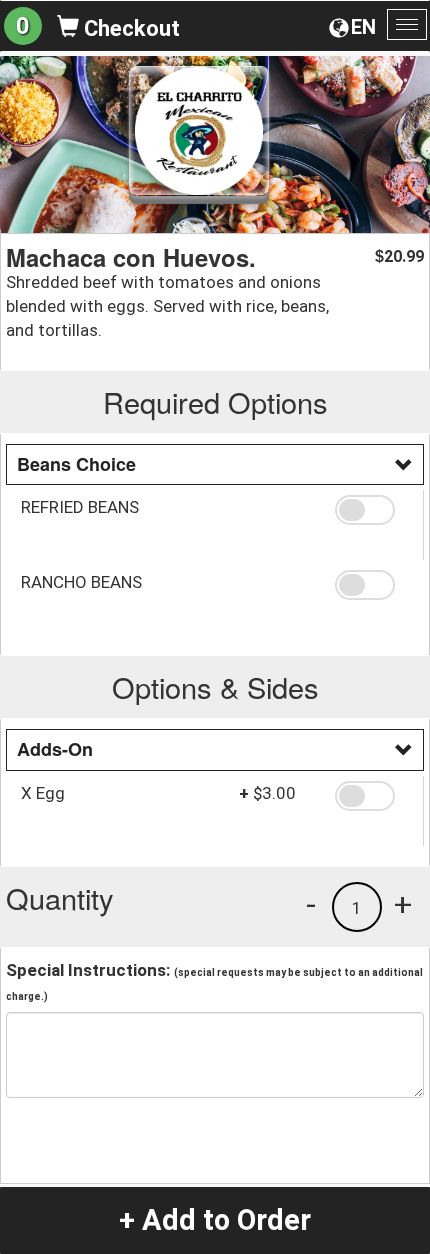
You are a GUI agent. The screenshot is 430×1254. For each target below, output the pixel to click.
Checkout (129, 28)
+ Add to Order (215, 1220)
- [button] (311, 904)
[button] (372, 510)
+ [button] (403, 904)
